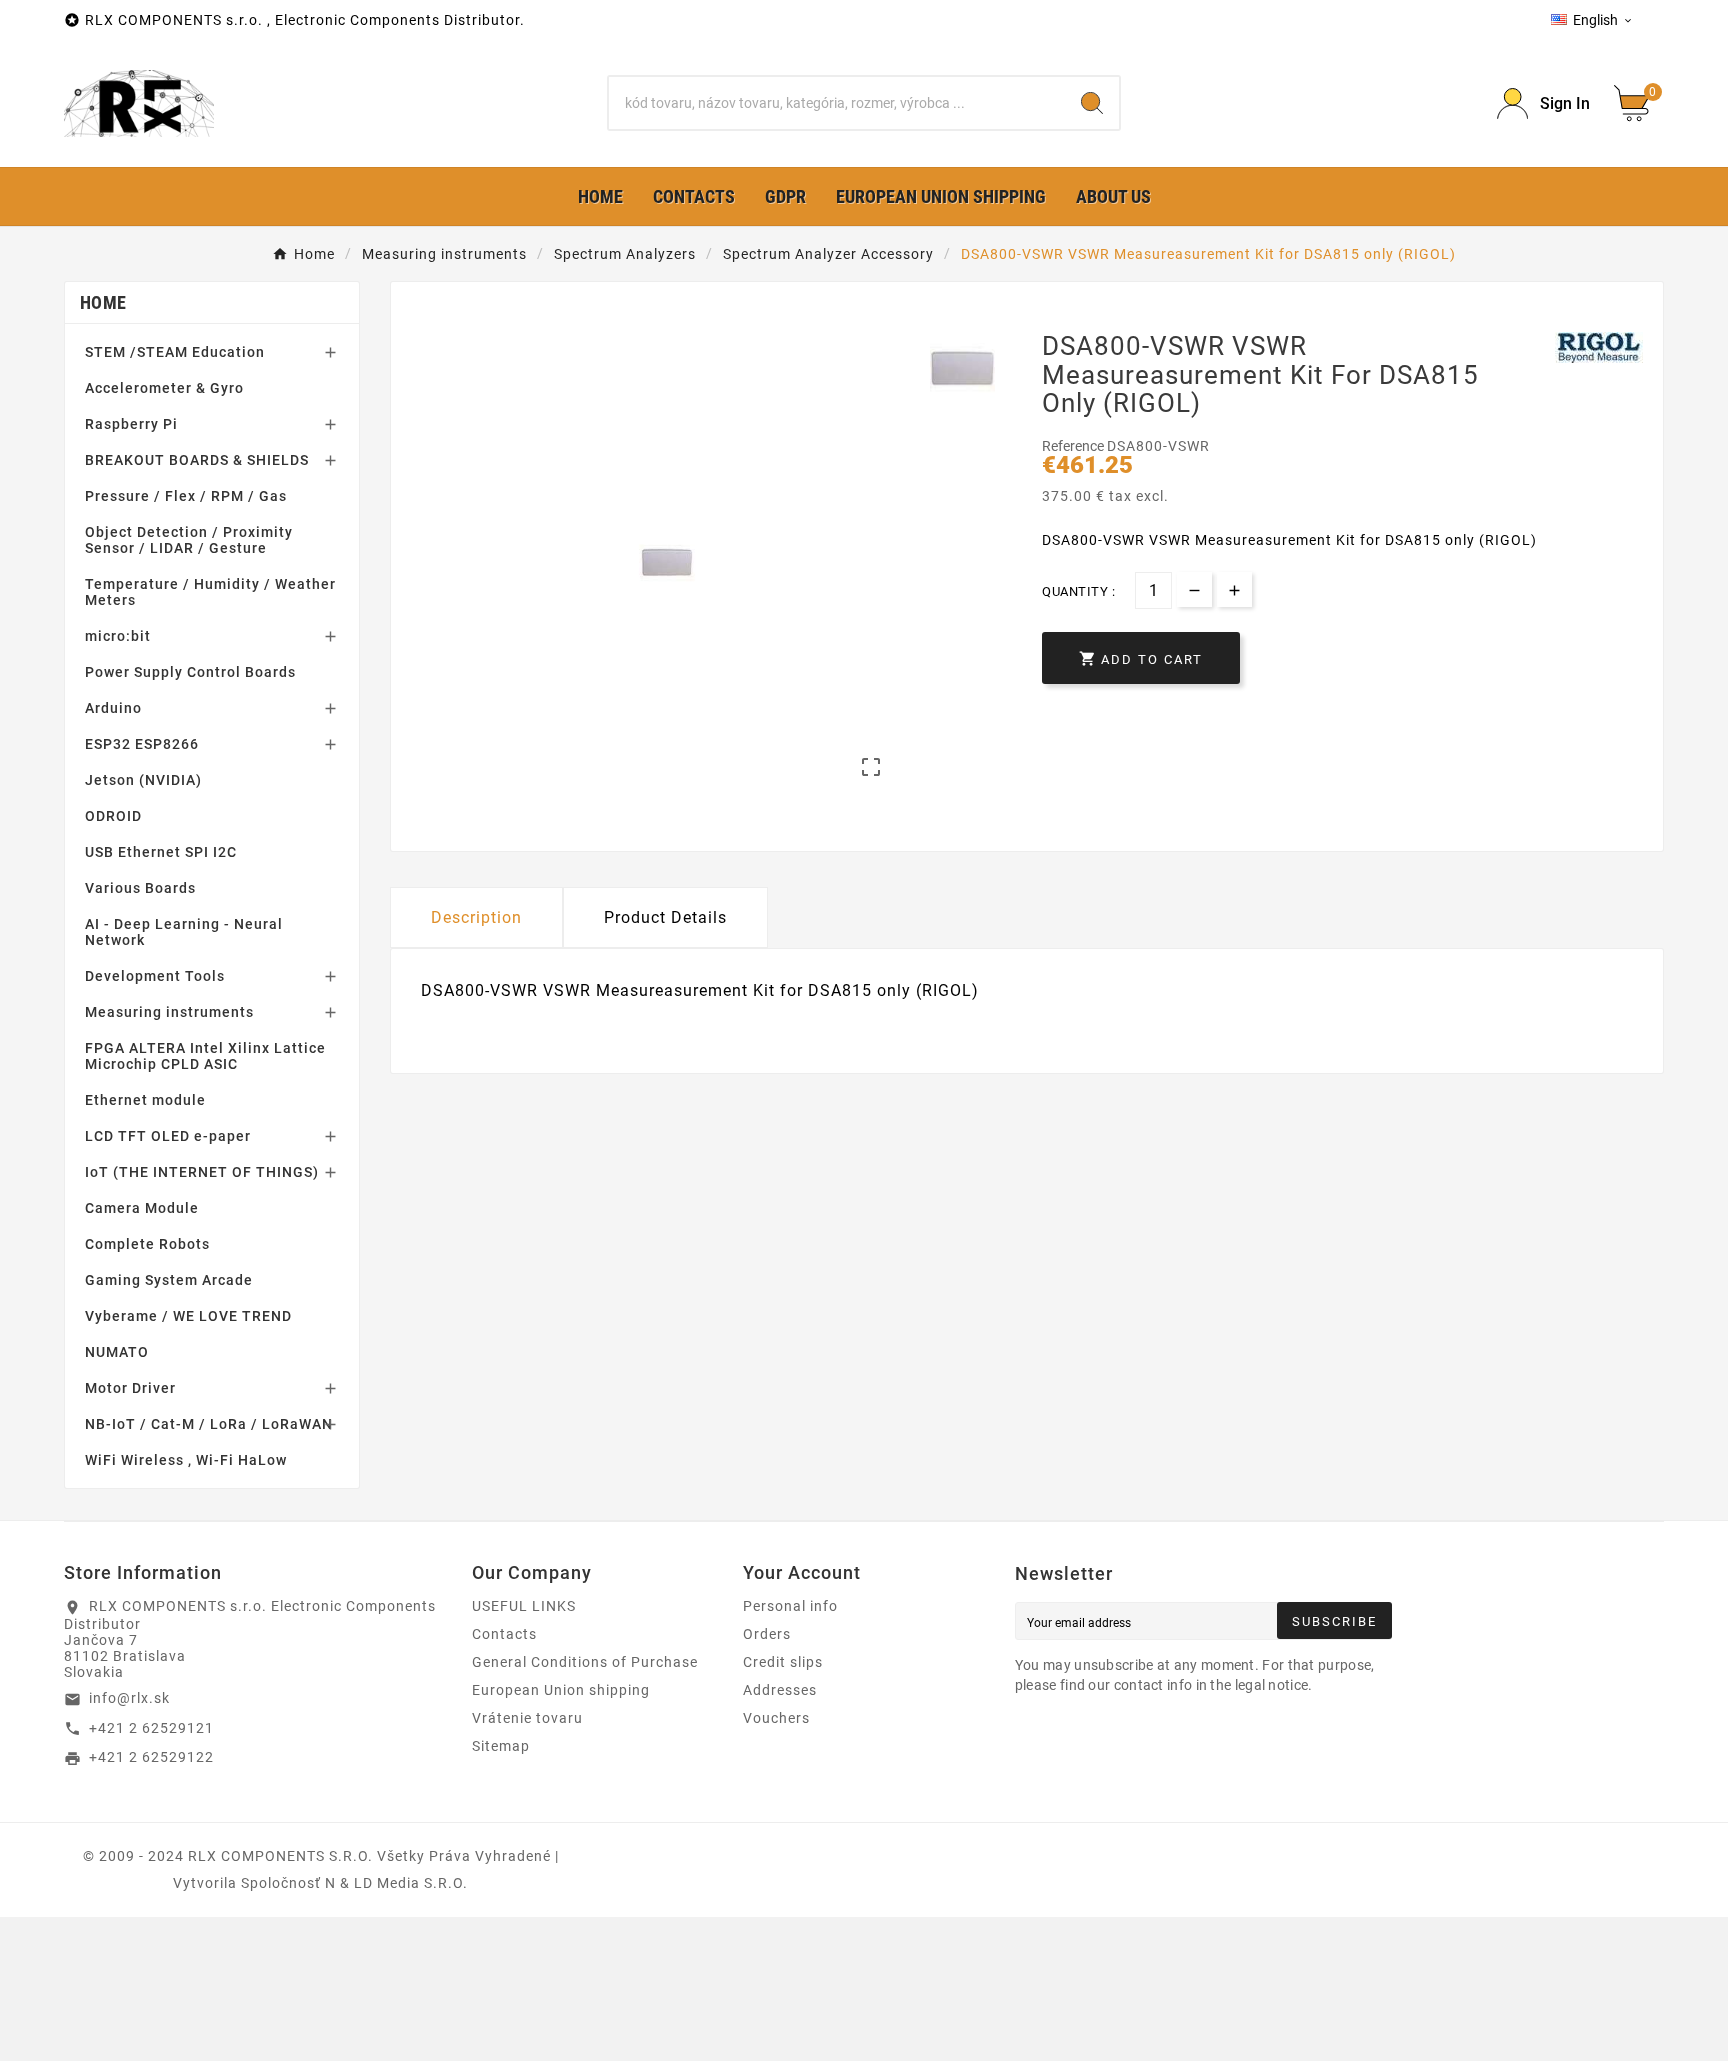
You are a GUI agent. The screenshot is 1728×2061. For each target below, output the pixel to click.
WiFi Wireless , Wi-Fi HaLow (186, 1460)
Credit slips (783, 1662)
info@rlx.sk (129, 1698)
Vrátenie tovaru (527, 1718)
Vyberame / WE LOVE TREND (188, 1316)
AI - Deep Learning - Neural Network (184, 932)
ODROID (113, 816)
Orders (767, 1634)
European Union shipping (561, 1690)
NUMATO (117, 1352)
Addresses (780, 1690)
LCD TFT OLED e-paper (168, 1136)
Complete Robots (147, 1244)
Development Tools (155, 976)
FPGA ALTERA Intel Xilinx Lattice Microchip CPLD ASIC (205, 1056)
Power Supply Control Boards (190, 672)
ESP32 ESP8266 (142, 744)
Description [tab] (476, 917)
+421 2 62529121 (151, 1728)
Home (103, 302)
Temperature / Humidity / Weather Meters (210, 592)
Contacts (504, 1634)
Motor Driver (130, 1388)
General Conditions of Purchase (585, 1662)
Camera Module (142, 1208)
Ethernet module (145, 1100)
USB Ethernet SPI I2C (161, 852)
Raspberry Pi (131, 424)
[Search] (1092, 103)
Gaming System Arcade (169, 1280)
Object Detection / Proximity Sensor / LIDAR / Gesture (189, 540)
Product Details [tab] (665, 917)
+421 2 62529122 (151, 1757)
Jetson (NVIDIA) (143, 780)
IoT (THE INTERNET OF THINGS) (202, 1172)
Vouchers (776, 1718)
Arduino (113, 708)
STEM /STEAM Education (175, 352)
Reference (1074, 446)
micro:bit (118, 636)
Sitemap (501, 1746)
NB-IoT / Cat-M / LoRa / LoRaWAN (209, 1424)
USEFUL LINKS (524, 1606)
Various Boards (140, 888)
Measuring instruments (169, 1012)
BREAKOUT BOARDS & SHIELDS (197, 460)
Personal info (790, 1606)
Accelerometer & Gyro (164, 388)
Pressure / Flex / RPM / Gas (186, 496)
